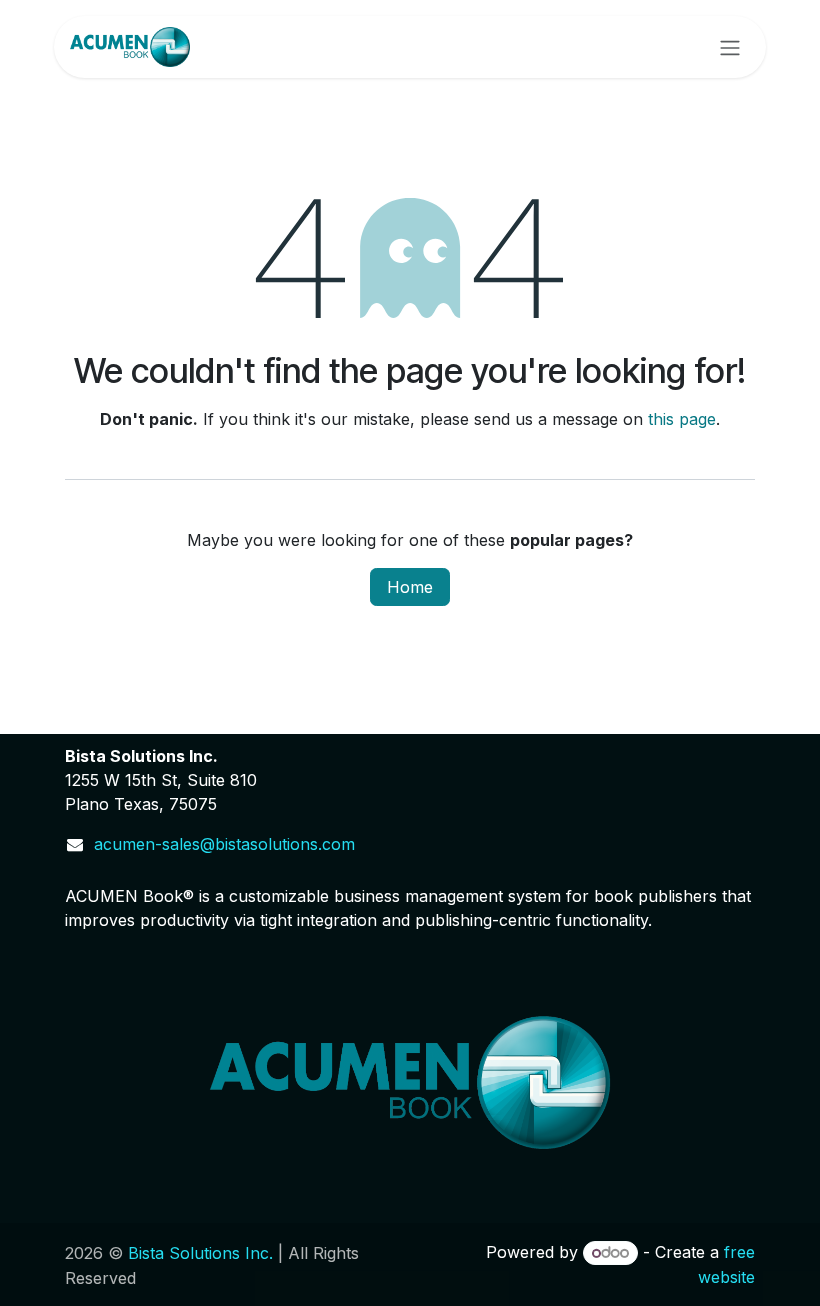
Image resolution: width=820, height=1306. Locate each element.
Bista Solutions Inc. (200, 1253)
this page (682, 419)
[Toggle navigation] (730, 47)
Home (410, 587)
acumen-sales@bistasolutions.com (224, 844)
